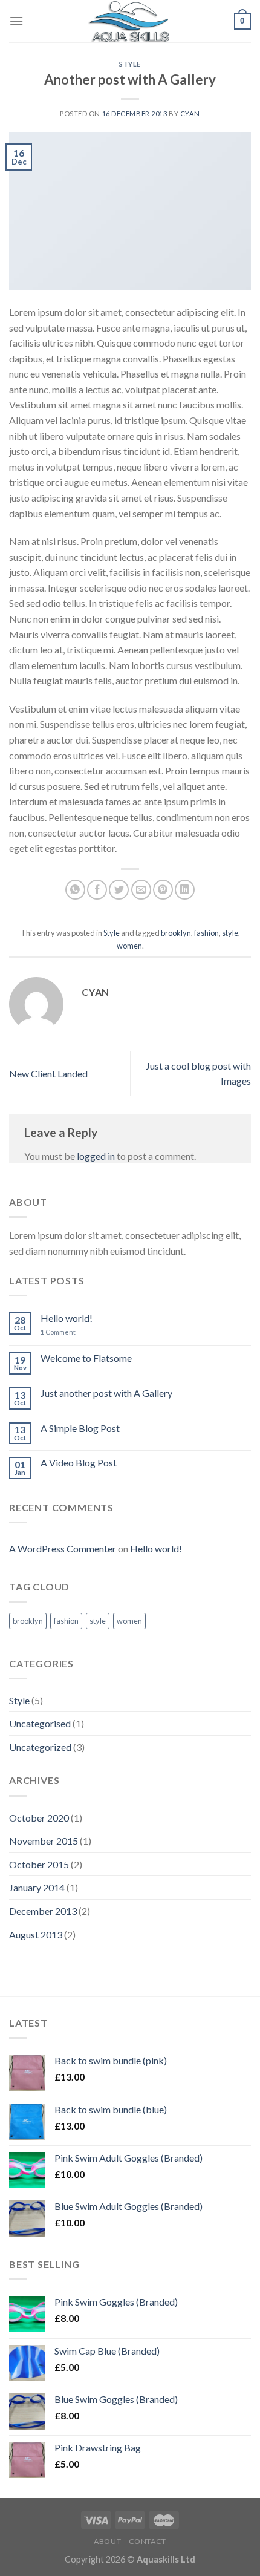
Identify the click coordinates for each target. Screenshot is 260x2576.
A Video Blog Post (79, 1463)
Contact (148, 2541)
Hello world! (67, 1318)
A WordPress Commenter (63, 1548)
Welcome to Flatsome (86, 1358)
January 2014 (37, 1887)
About (107, 2541)
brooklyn (176, 933)
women (129, 946)
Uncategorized (40, 1747)
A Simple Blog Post (80, 1428)
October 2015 (39, 1864)
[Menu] (16, 21)
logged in (96, 1156)
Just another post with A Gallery (106, 1393)
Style (130, 64)
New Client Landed (48, 1074)
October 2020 (39, 1818)
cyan (190, 113)
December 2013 (43, 1911)
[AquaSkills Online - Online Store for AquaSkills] (130, 21)
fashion (206, 933)
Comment (58, 1332)
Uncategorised (40, 1723)
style (230, 933)
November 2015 (44, 1841)
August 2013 (36, 1934)
